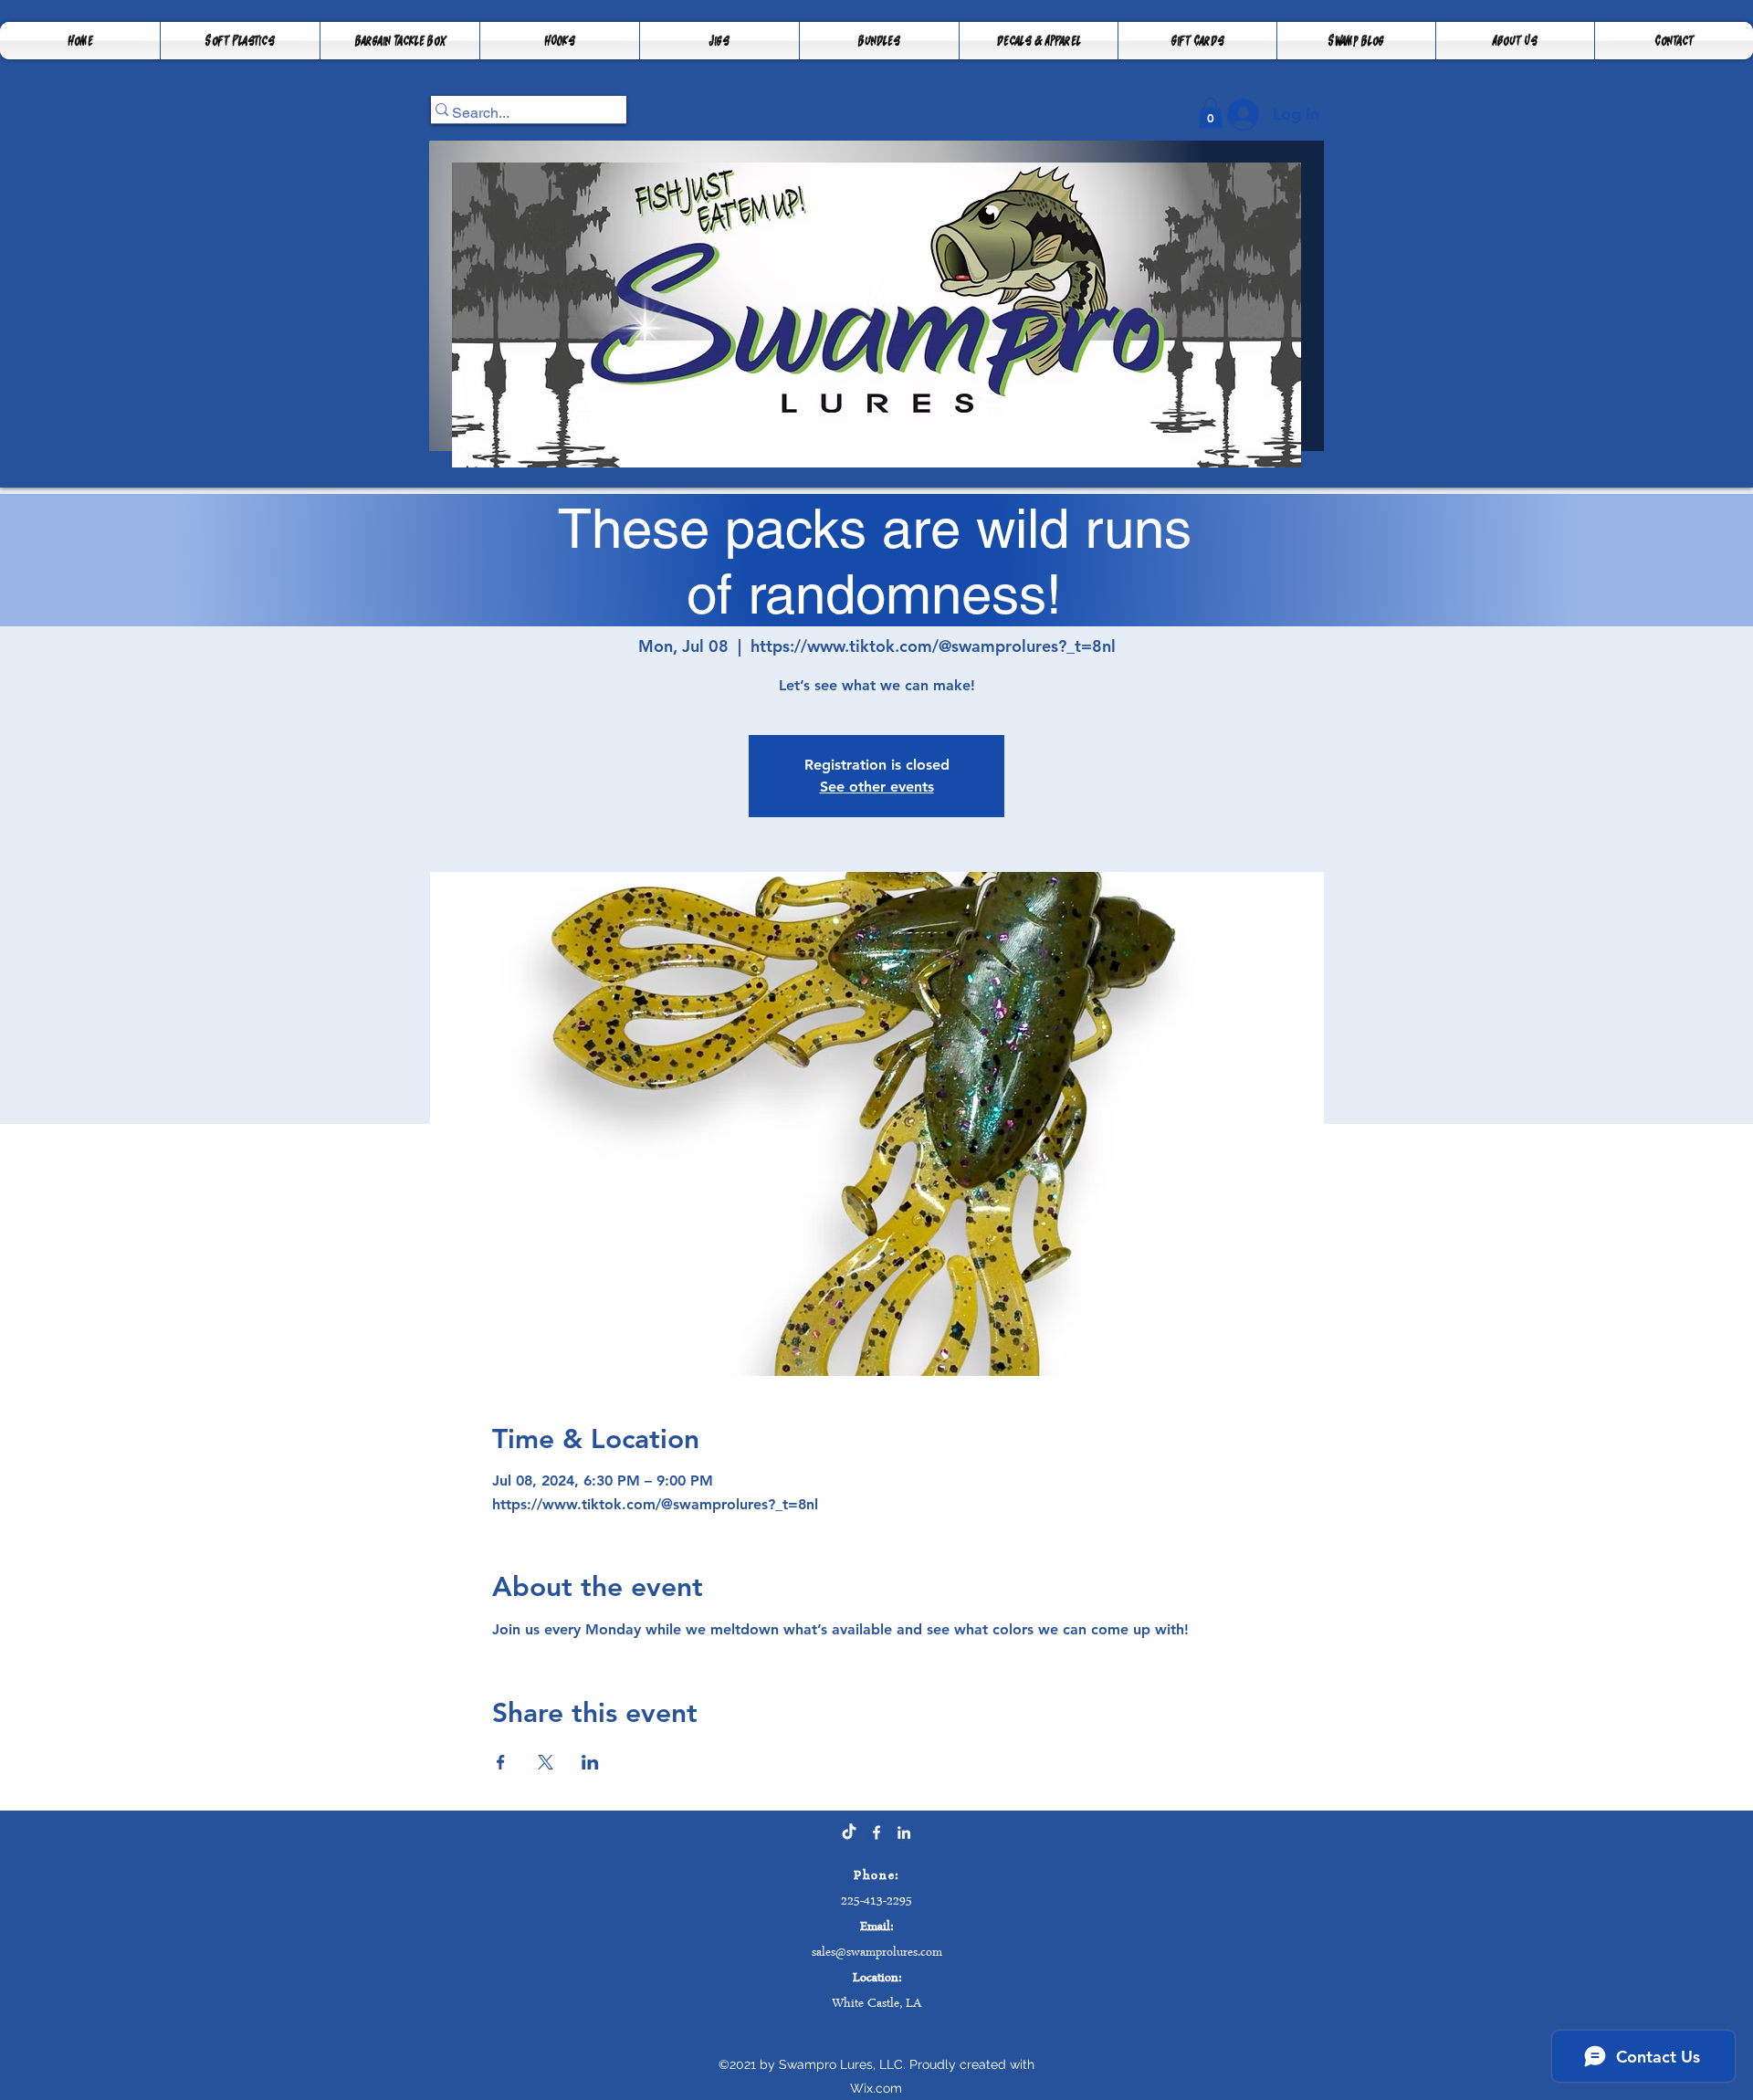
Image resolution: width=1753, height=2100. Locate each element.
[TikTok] (849, 1832)
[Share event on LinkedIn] (590, 1762)
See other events (877, 787)
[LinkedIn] (904, 1832)
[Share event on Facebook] (501, 1762)
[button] (400, 41)
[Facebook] (876, 1832)
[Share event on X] (546, 1762)
